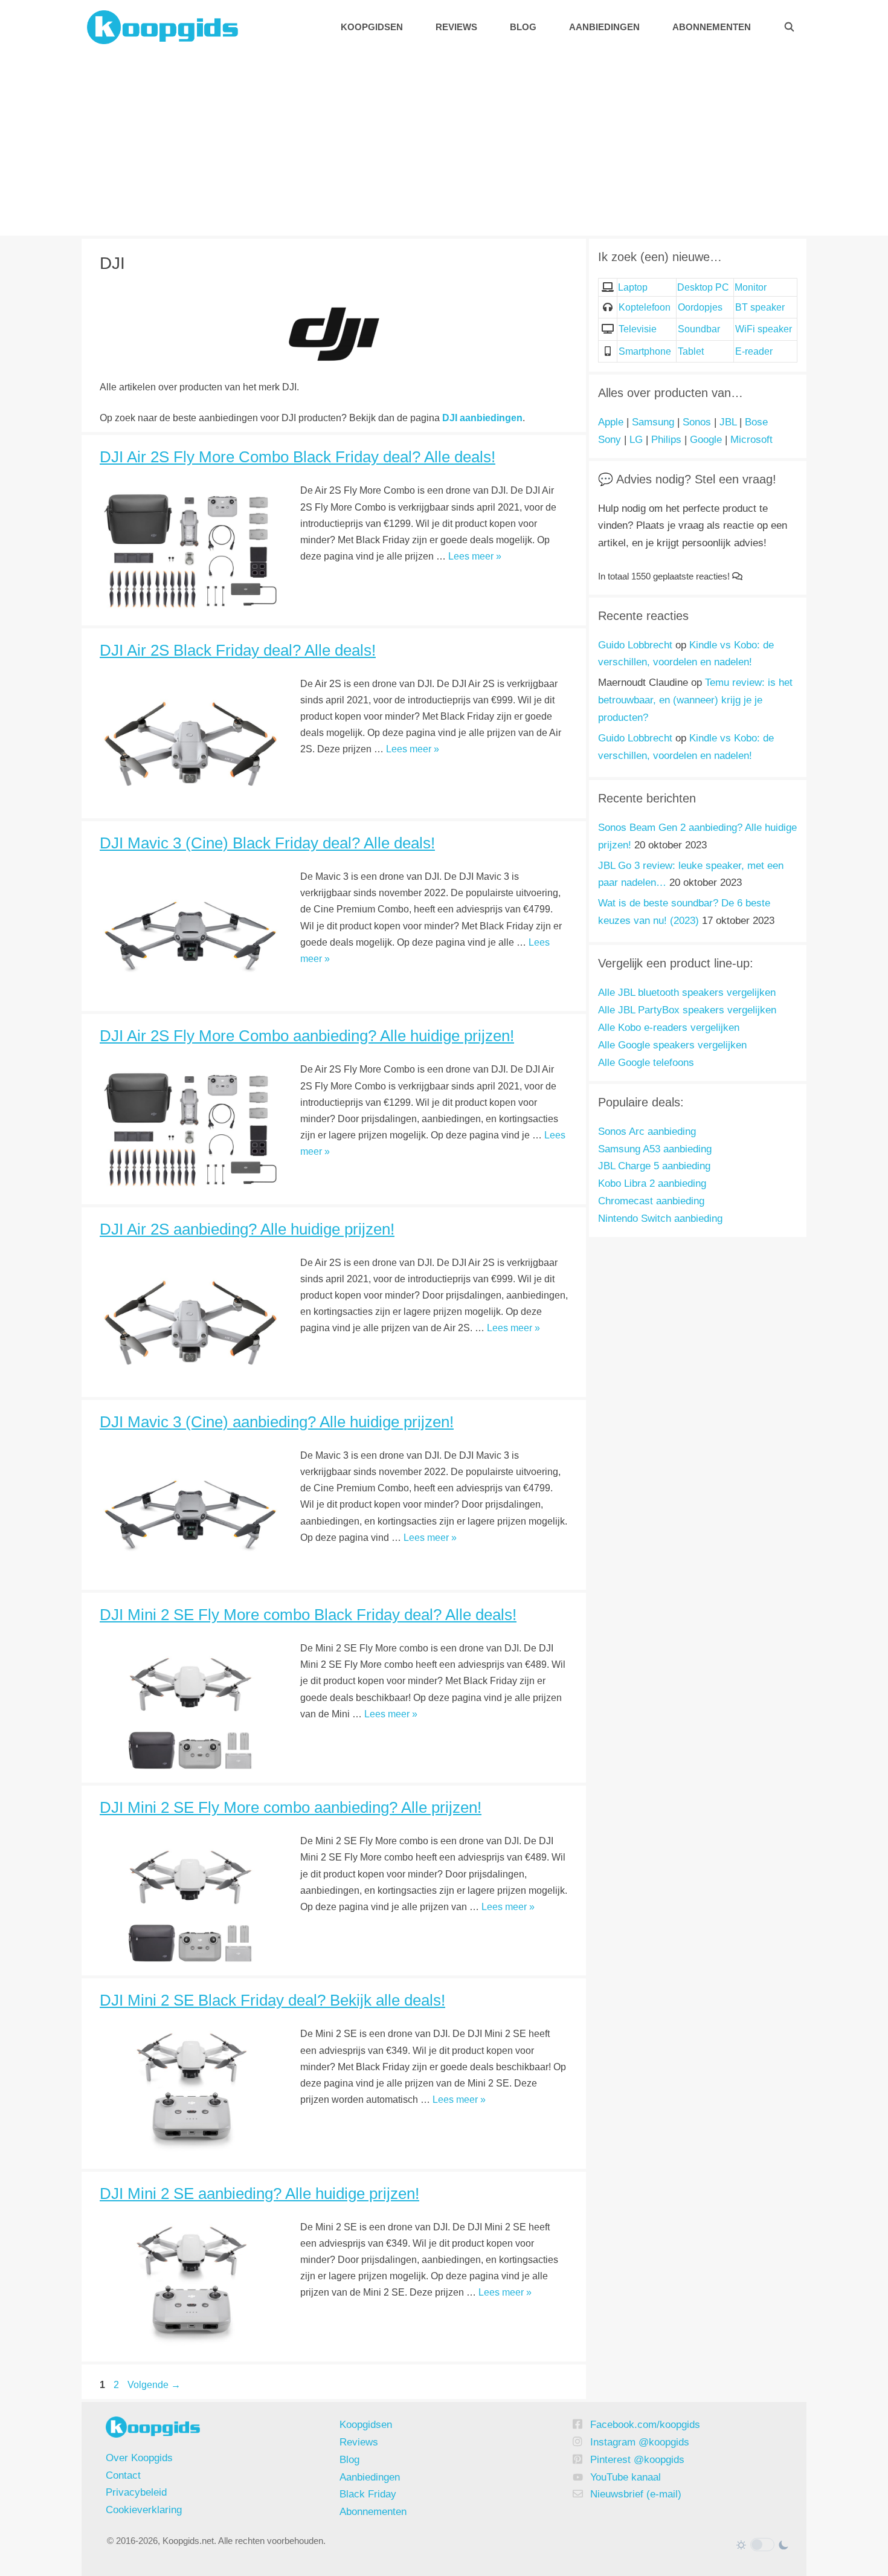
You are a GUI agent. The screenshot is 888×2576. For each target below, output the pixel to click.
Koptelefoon (645, 307)
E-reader (754, 351)
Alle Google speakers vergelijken (672, 1045)
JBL (728, 422)
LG (636, 440)
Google (706, 440)
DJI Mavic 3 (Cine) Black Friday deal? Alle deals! (267, 843)
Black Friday (368, 2494)
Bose (756, 422)
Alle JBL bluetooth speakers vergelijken (687, 993)
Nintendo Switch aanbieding (660, 1219)
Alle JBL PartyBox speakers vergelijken (687, 1010)
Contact (123, 2475)
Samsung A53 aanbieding (655, 1149)
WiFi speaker (764, 329)
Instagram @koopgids (640, 2442)
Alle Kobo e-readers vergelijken (669, 1028)
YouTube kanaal (626, 2477)
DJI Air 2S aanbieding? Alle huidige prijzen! (247, 1229)
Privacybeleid (136, 2492)
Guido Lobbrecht (635, 645)
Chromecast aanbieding (651, 1201)
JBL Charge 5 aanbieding (654, 1166)
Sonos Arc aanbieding (647, 1131)
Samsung (653, 422)
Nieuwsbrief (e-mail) (636, 2494)
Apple (611, 422)
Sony (610, 440)
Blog (523, 27)
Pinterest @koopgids (637, 2460)
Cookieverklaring (144, 2510)
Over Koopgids (139, 2458)
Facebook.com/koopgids (645, 2425)
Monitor (751, 287)
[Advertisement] (444, 145)
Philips (666, 440)
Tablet (691, 351)
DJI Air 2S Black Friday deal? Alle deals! (238, 650)
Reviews (456, 27)
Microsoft (751, 440)
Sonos (697, 422)
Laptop (633, 287)
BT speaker (760, 307)
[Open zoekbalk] (789, 27)
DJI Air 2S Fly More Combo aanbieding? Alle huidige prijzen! (307, 1036)
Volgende (154, 2385)
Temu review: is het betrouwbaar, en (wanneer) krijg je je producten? (695, 700)
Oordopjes (700, 307)
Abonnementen (712, 27)
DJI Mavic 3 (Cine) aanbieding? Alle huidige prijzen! (277, 1422)
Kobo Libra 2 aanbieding (652, 1183)
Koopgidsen (372, 27)
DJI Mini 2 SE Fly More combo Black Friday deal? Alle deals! (308, 1615)
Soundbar (699, 329)
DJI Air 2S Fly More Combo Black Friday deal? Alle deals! (298, 457)
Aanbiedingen (604, 27)
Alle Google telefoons (646, 1063)
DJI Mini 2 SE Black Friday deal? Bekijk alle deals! (272, 2000)
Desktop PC (703, 287)
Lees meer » (475, 556)
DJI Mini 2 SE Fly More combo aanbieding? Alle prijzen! (291, 1807)
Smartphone (645, 351)
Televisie (638, 329)
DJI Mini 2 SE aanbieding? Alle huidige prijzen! (259, 2193)
